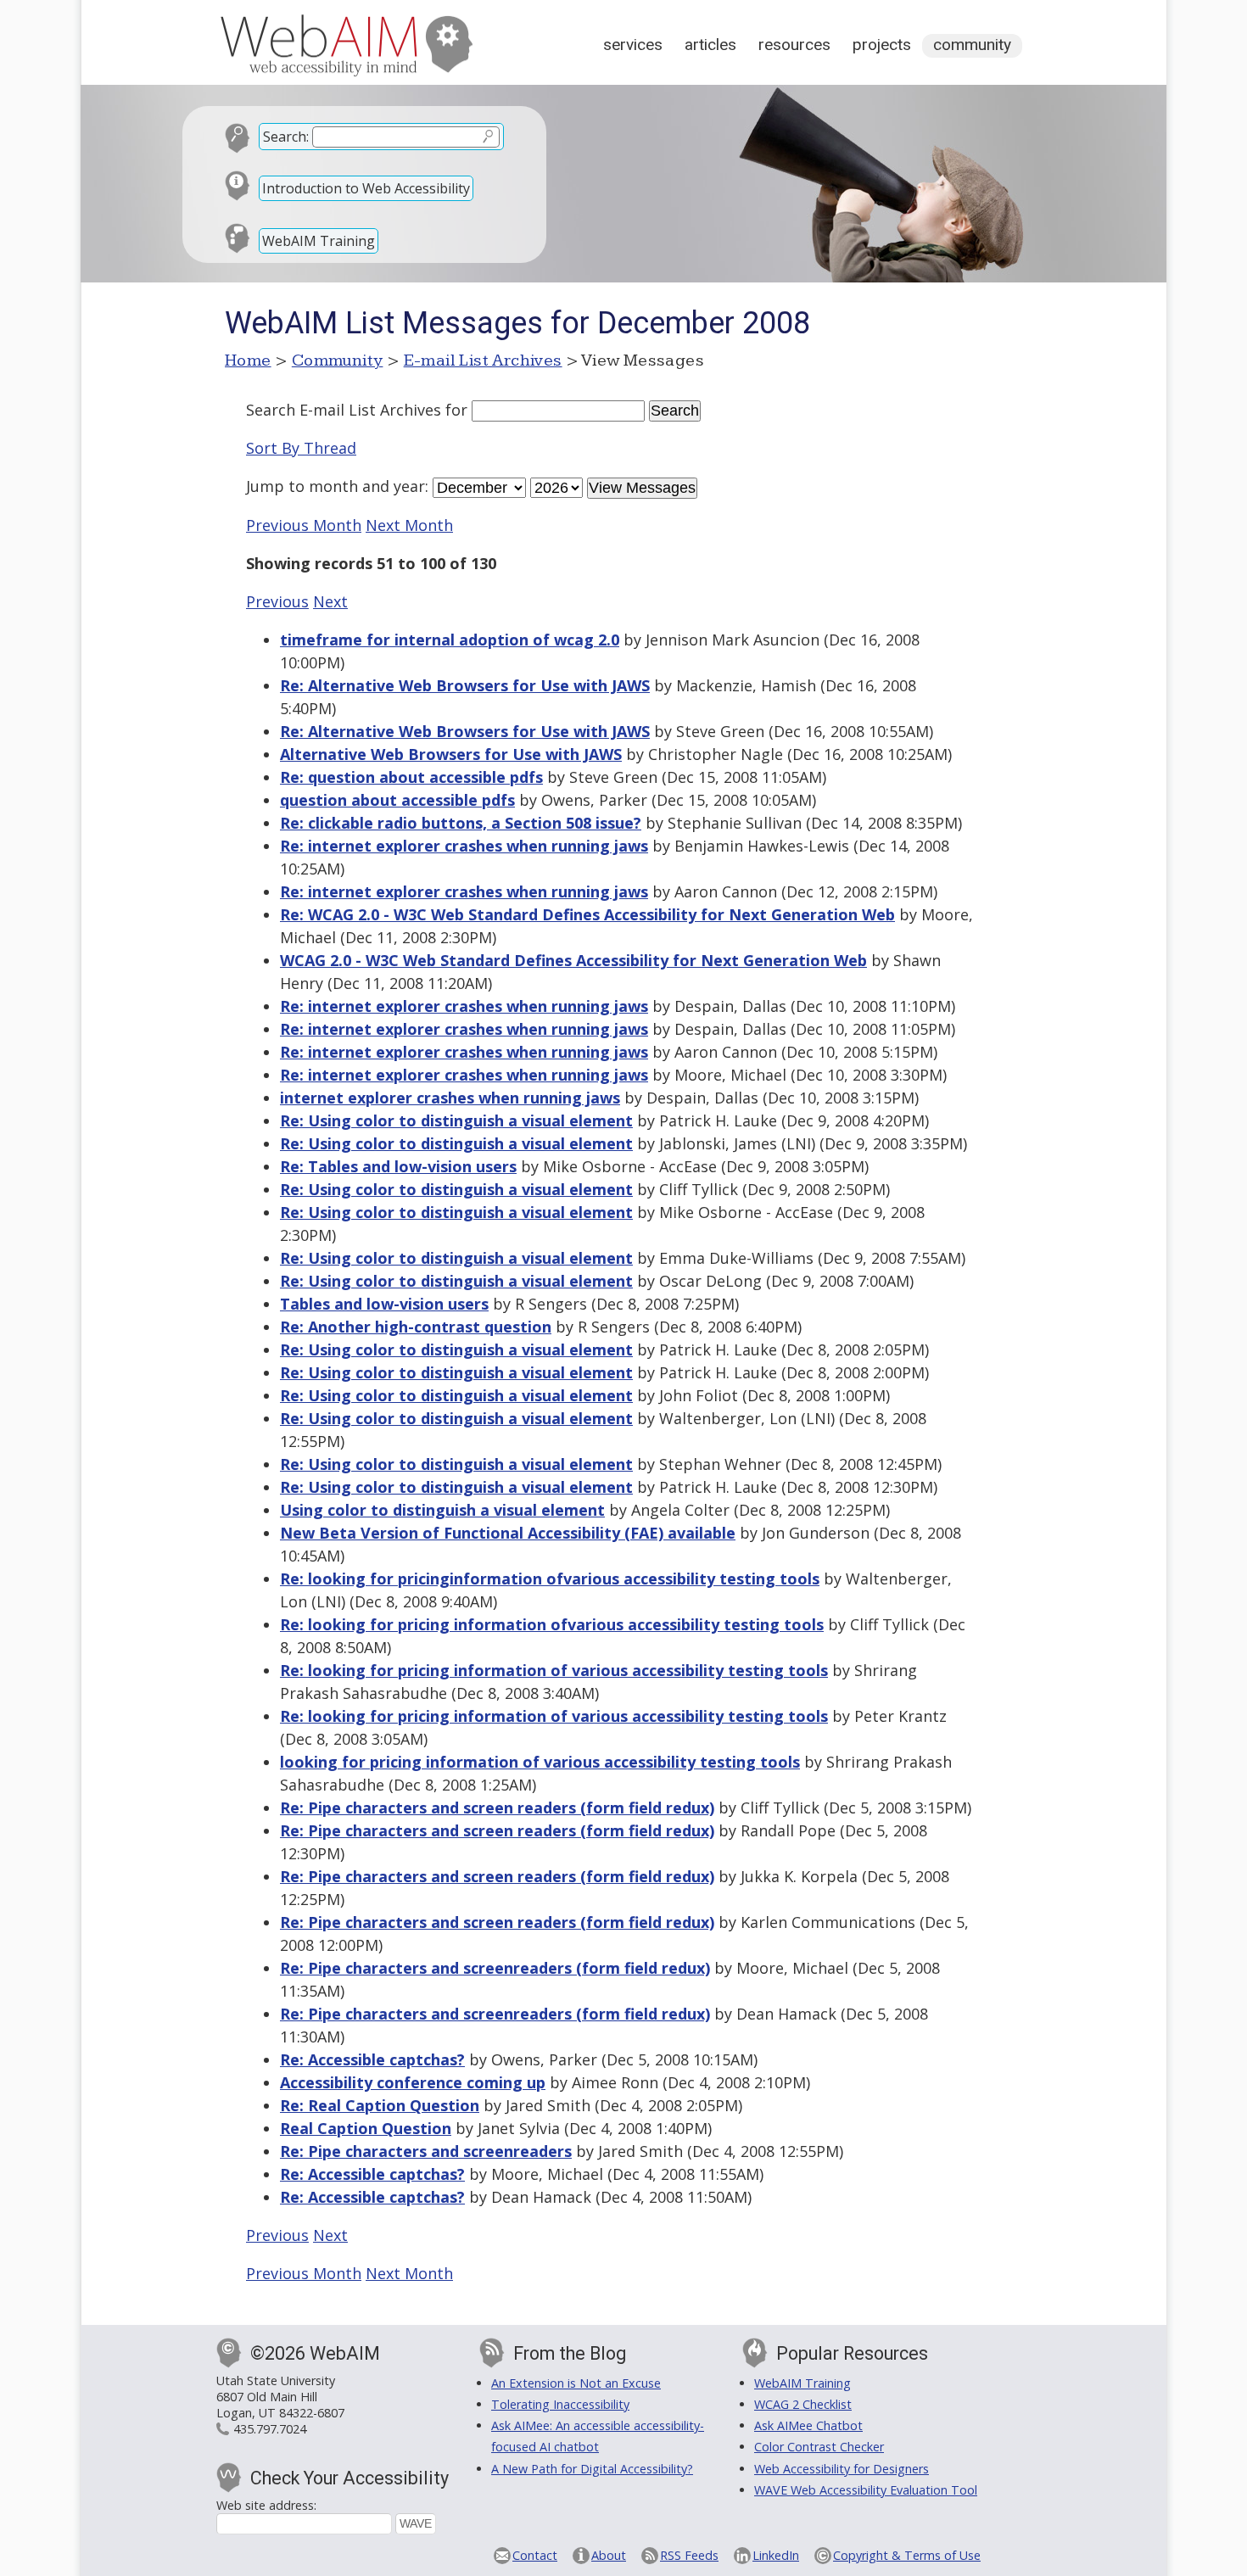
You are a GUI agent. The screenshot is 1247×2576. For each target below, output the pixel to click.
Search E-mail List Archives (344, 410)
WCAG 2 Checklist (803, 2404)
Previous (277, 601)
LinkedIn (776, 2555)
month (333, 486)
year (409, 486)
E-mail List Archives (483, 360)
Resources (794, 45)
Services (633, 45)
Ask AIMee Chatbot (808, 2425)
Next (330, 601)
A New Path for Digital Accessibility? (592, 2469)
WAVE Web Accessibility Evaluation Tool (866, 2490)
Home (248, 360)
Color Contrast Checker (819, 2447)
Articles (710, 45)
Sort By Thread (301, 448)
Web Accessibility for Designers (842, 2469)
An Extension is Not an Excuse (576, 2383)
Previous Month (304, 525)
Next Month (409, 525)
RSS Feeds (689, 2555)
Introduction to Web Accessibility (366, 188)
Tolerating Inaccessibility (560, 2404)
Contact (535, 2555)
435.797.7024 (270, 2429)
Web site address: (266, 2505)
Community (972, 45)
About (609, 2555)
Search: (286, 137)
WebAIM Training (319, 241)
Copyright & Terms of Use (907, 2555)
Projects (882, 45)
